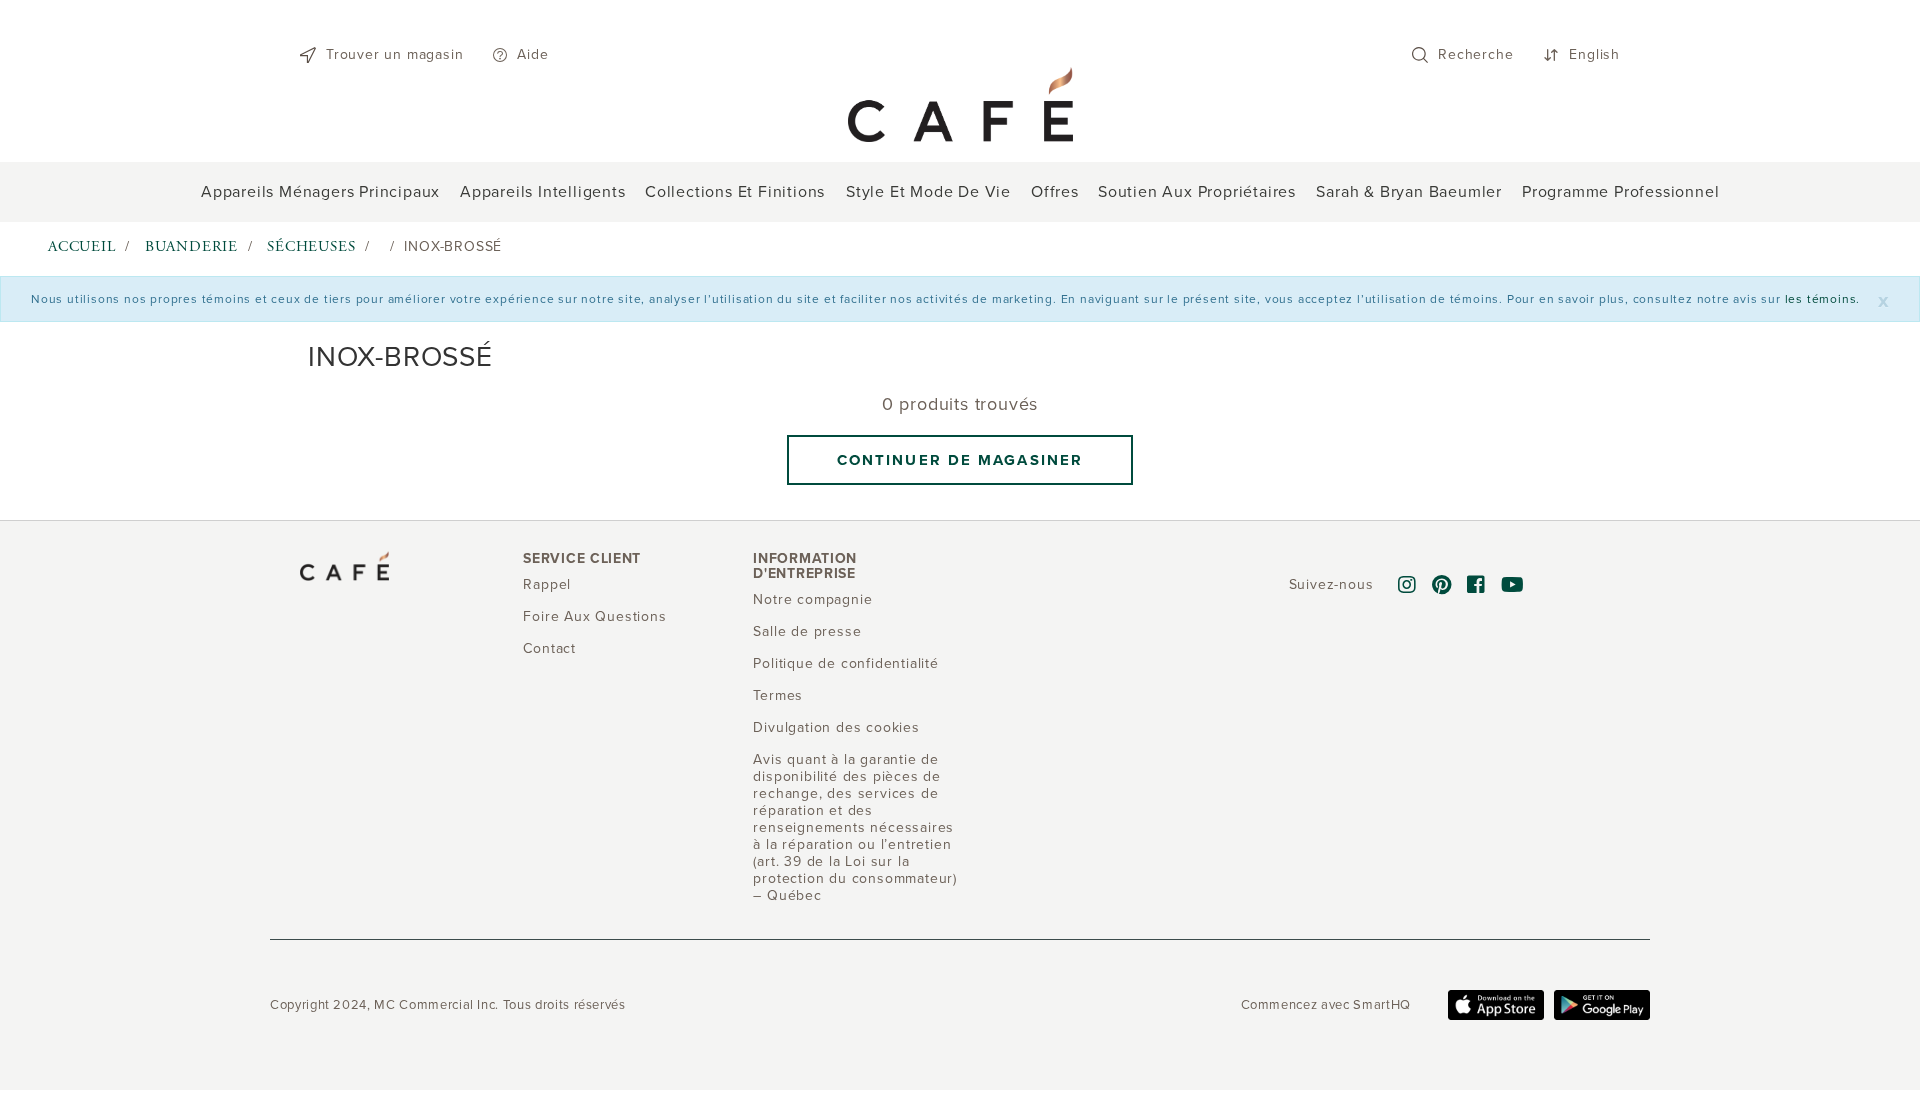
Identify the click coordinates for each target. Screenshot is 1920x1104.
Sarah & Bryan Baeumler (1409, 192)
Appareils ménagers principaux (320, 192)
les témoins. (1823, 299)
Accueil (82, 246)
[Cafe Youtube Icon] (1513, 586)
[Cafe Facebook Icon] (1476, 586)
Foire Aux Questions (594, 616)
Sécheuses (311, 246)
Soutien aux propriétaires (1197, 192)
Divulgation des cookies (836, 727)
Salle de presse (807, 631)
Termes (778, 695)
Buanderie (191, 246)
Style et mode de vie (928, 192)
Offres (1055, 192)
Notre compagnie (812, 599)
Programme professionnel (1620, 192)
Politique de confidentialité (845, 663)
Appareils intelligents (543, 192)
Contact (549, 648)
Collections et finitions (735, 192)
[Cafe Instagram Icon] (1407, 586)
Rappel (547, 584)
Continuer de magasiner (960, 460)
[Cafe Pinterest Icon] (1442, 586)
